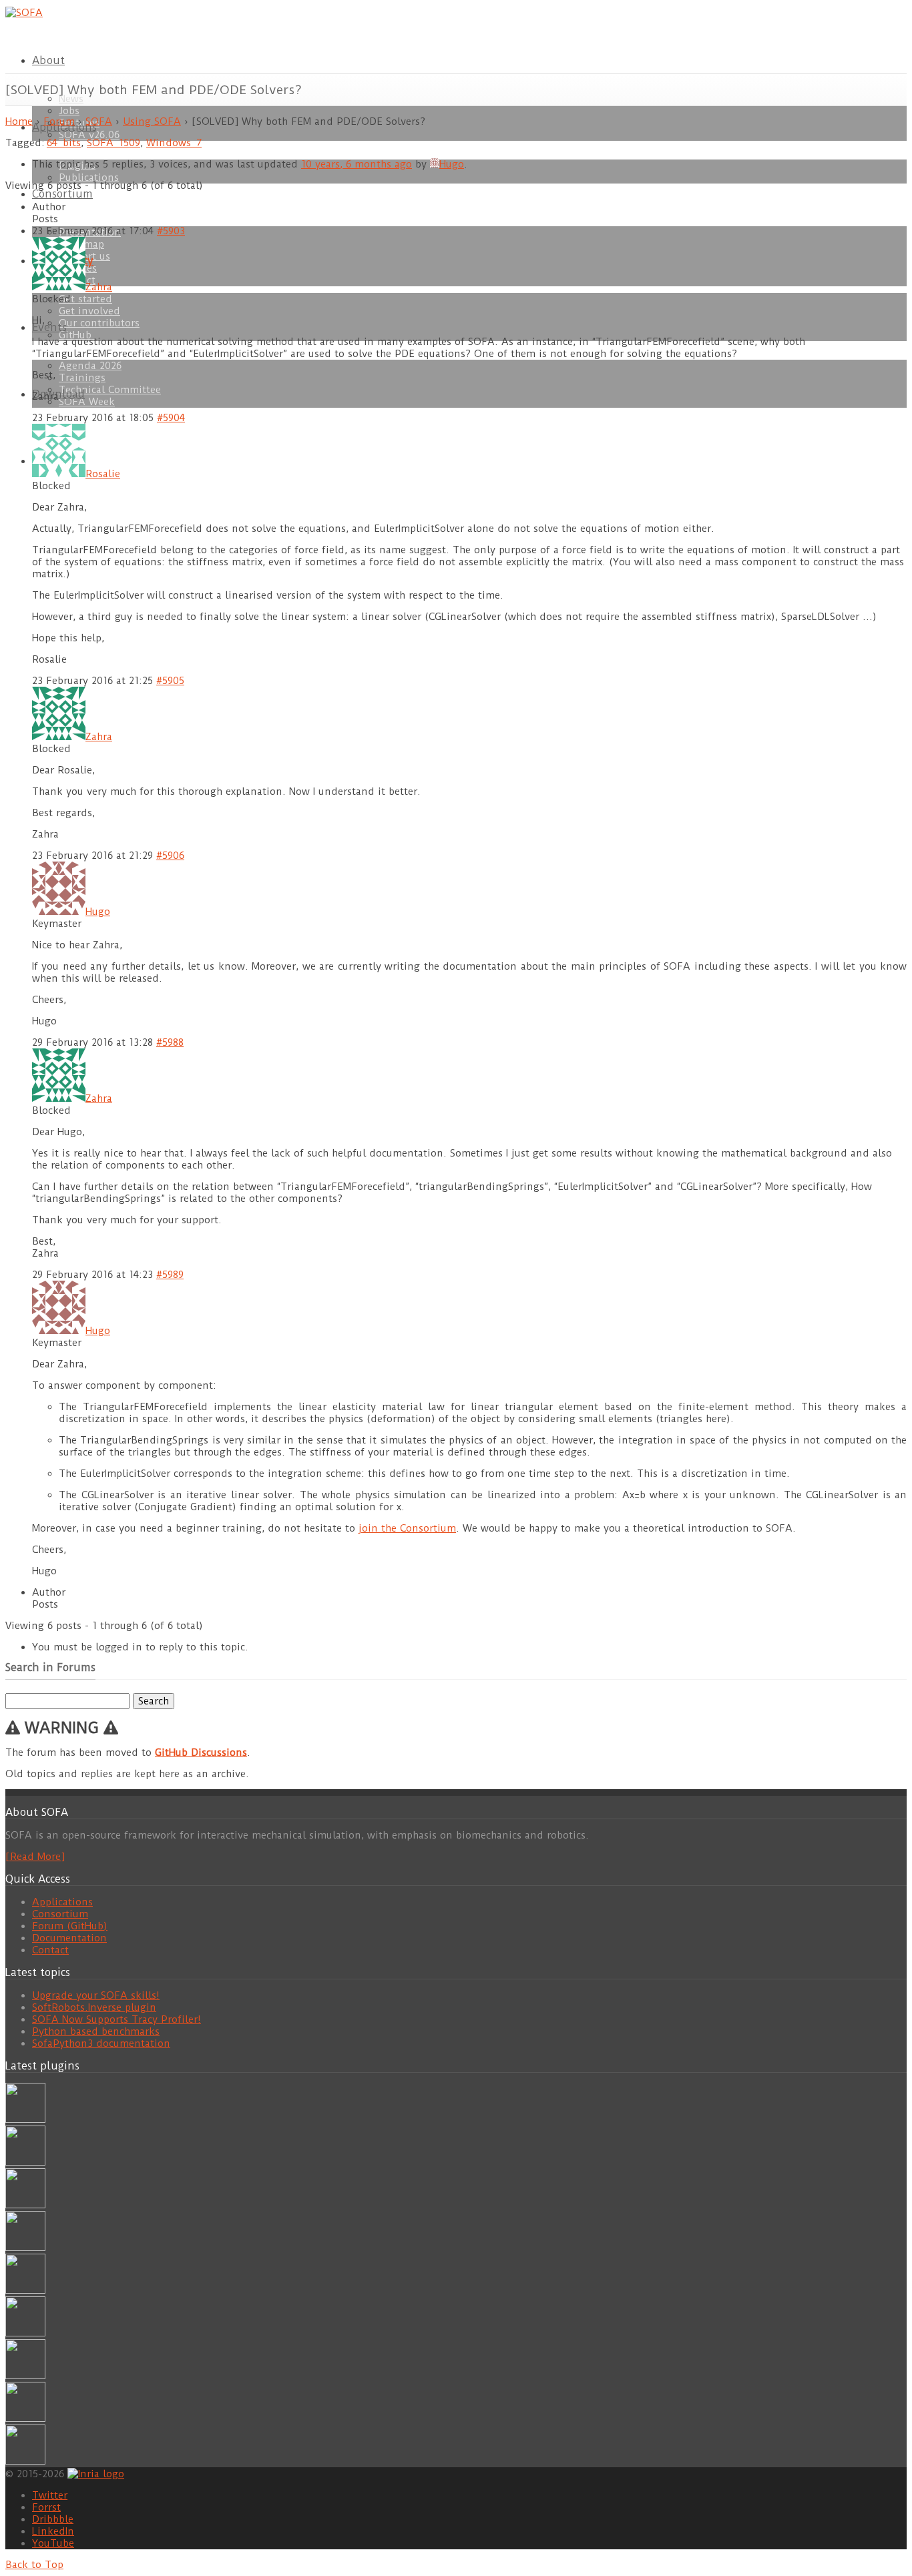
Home (19, 121)
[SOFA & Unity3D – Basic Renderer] (25, 2290)
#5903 (171, 231)
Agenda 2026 (90, 366)
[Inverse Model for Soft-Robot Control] (25, 2461)
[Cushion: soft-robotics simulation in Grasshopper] (25, 2120)
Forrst (46, 2507)
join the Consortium (407, 1528)
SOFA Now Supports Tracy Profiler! (117, 2019)
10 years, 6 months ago (357, 164)
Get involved (89, 311)
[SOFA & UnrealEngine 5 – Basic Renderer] (25, 2205)
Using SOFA (152, 121)
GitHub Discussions (201, 1752)
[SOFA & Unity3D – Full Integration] (25, 2248)
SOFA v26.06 (89, 135)
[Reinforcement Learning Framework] (25, 2376)
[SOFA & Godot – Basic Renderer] (25, 2333)
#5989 (170, 1275)
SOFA (99, 121)
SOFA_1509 (113, 143)
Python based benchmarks (96, 2031)
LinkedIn (53, 2531)
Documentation (69, 1938)
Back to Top (34, 2565)
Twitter (50, 2495)
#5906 (170, 856)
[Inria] (96, 2473)
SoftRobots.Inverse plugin (94, 2007)
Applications (62, 1902)
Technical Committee (110, 390)
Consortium (62, 194)
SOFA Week (87, 402)
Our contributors (99, 323)
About (48, 60)
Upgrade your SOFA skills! (96, 1995)
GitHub (77, 335)
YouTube (53, 2543)
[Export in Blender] (25, 2419)
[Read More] (35, 1857)
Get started (85, 299)
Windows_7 (174, 143)
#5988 (170, 1042)
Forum (59, 121)
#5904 (171, 418)
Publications (89, 178)
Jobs (69, 111)
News (71, 99)
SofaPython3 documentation (101, 2043)
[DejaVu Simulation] (25, 2162)
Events (49, 327)
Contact (50, 1950)
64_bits (64, 143)
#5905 (170, 681)
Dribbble (53, 2519)
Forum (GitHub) (70, 1926)
